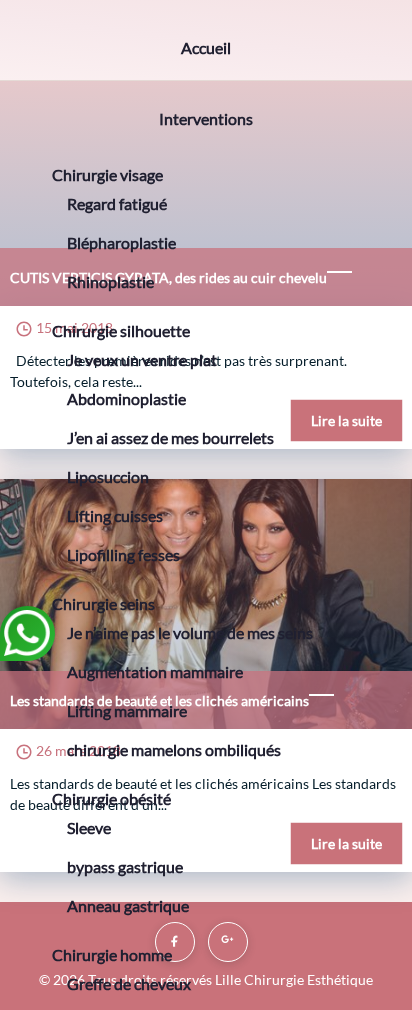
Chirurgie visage (107, 174)
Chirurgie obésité (111, 798)
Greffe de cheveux (129, 983)
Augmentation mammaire (155, 671)
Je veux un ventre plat (142, 359)
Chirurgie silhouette (121, 330)
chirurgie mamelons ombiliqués (174, 749)
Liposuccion (108, 476)
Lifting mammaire (127, 710)
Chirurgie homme (112, 954)
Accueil (206, 47)
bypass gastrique (125, 866)
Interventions (206, 118)
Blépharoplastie (121, 242)
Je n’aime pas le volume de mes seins (190, 632)
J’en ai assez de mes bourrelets (170, 437)
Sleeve (89, 827)
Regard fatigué (117, 203)
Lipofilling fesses (123, 554)
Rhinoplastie (110, 281)
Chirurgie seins (103, 603)
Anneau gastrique (128, 905)
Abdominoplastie (126, 398)
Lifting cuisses (115, 515)
